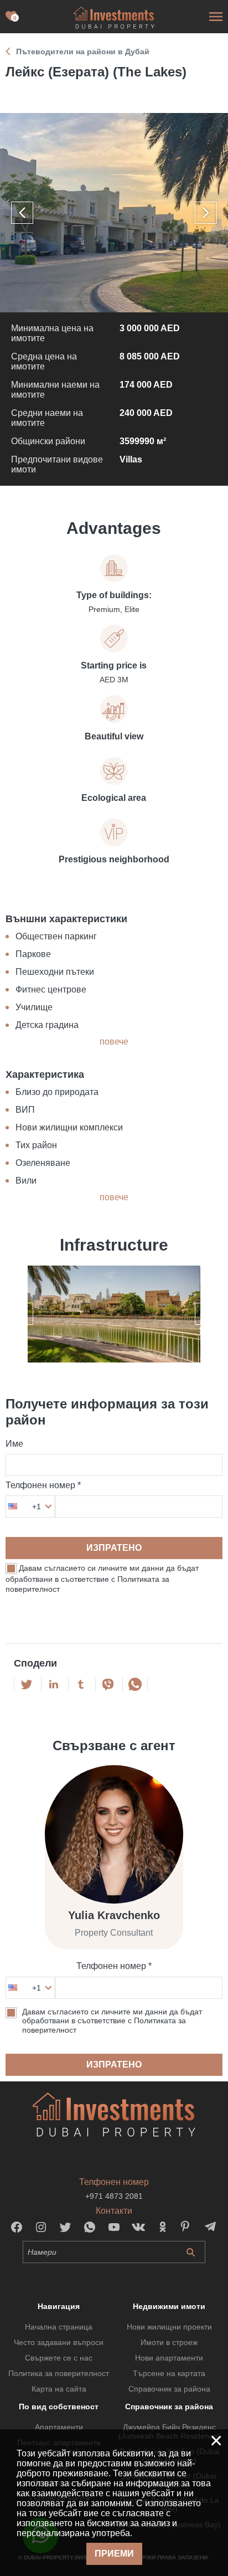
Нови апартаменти (169, 2358)
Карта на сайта (59, 2389)
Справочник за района (169, 2389)
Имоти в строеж (169, 2342)
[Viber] (108, 1684)
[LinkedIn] (54, 1684)
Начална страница (59, 2327)
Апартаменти (59, 2427)
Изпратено (114, 1548)
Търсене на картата (169, 2373)
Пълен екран (114, 213)
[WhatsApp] (135, 1684)
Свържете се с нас (59, 2358)
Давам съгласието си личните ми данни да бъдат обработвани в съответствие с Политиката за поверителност (102, 1579)
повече (114, 1042)
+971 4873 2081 (114, 2196)
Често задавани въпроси (59, 2342)
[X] (27, 1684)
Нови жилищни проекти (169, 2327)
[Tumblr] (81, 1684)
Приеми (114, 2554)
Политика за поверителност (59, 2373)
